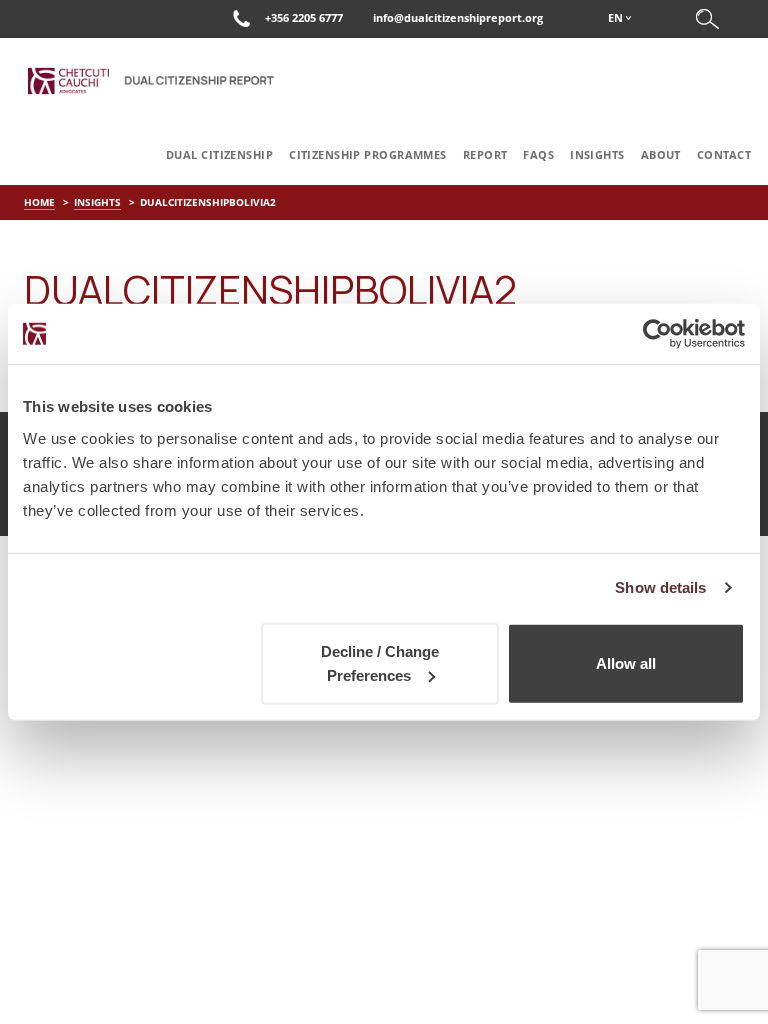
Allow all (626, 662)
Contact (724, 154)
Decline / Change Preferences (380, 662)
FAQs (538, 154)
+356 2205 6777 (304, 17)
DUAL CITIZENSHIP (219, 154)
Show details (660, 587)
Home (39, 202)
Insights (597, 154)
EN (615, 17)
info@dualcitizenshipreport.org (458, 17)
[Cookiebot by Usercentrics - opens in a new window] (657, 334)
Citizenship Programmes (368, 154)
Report (485, 154)
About (661, 154)
